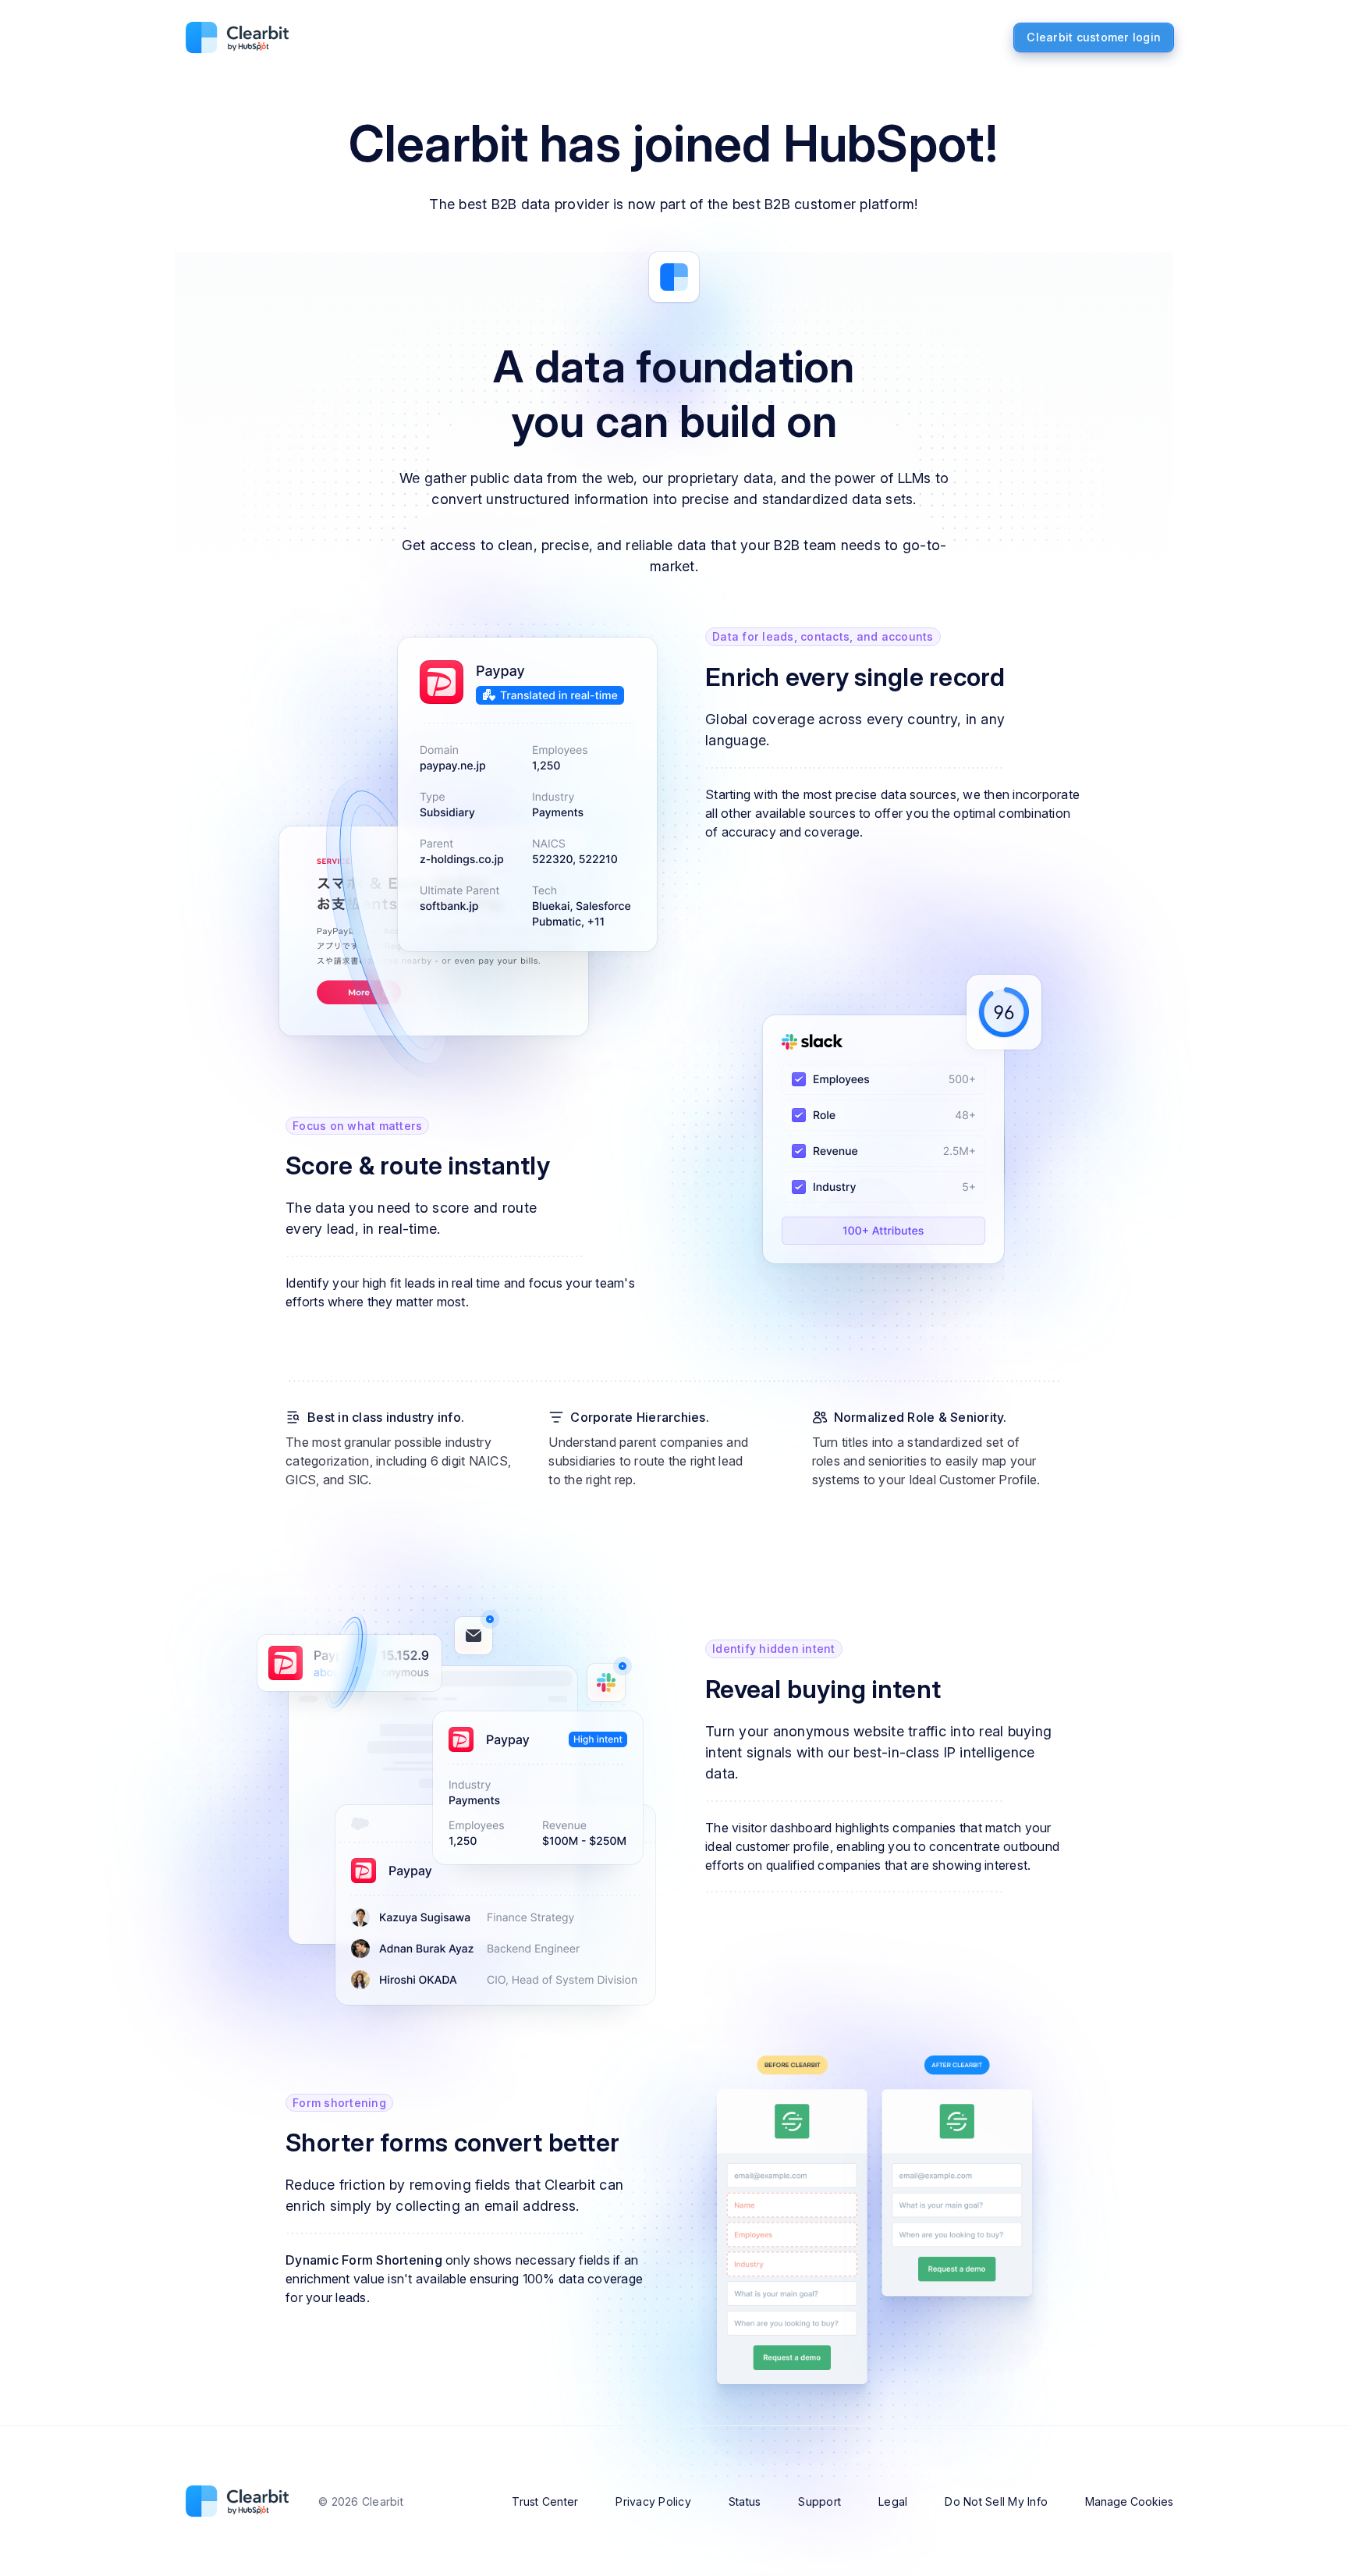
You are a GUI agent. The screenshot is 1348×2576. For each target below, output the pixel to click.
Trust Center (545, 2501)
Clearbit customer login (1094, 37)
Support (819, 2501)
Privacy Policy (653, 2501)
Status (745, 2501)
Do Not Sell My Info (996, 2501)
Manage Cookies (1129, 2501)
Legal (893, 2501)
